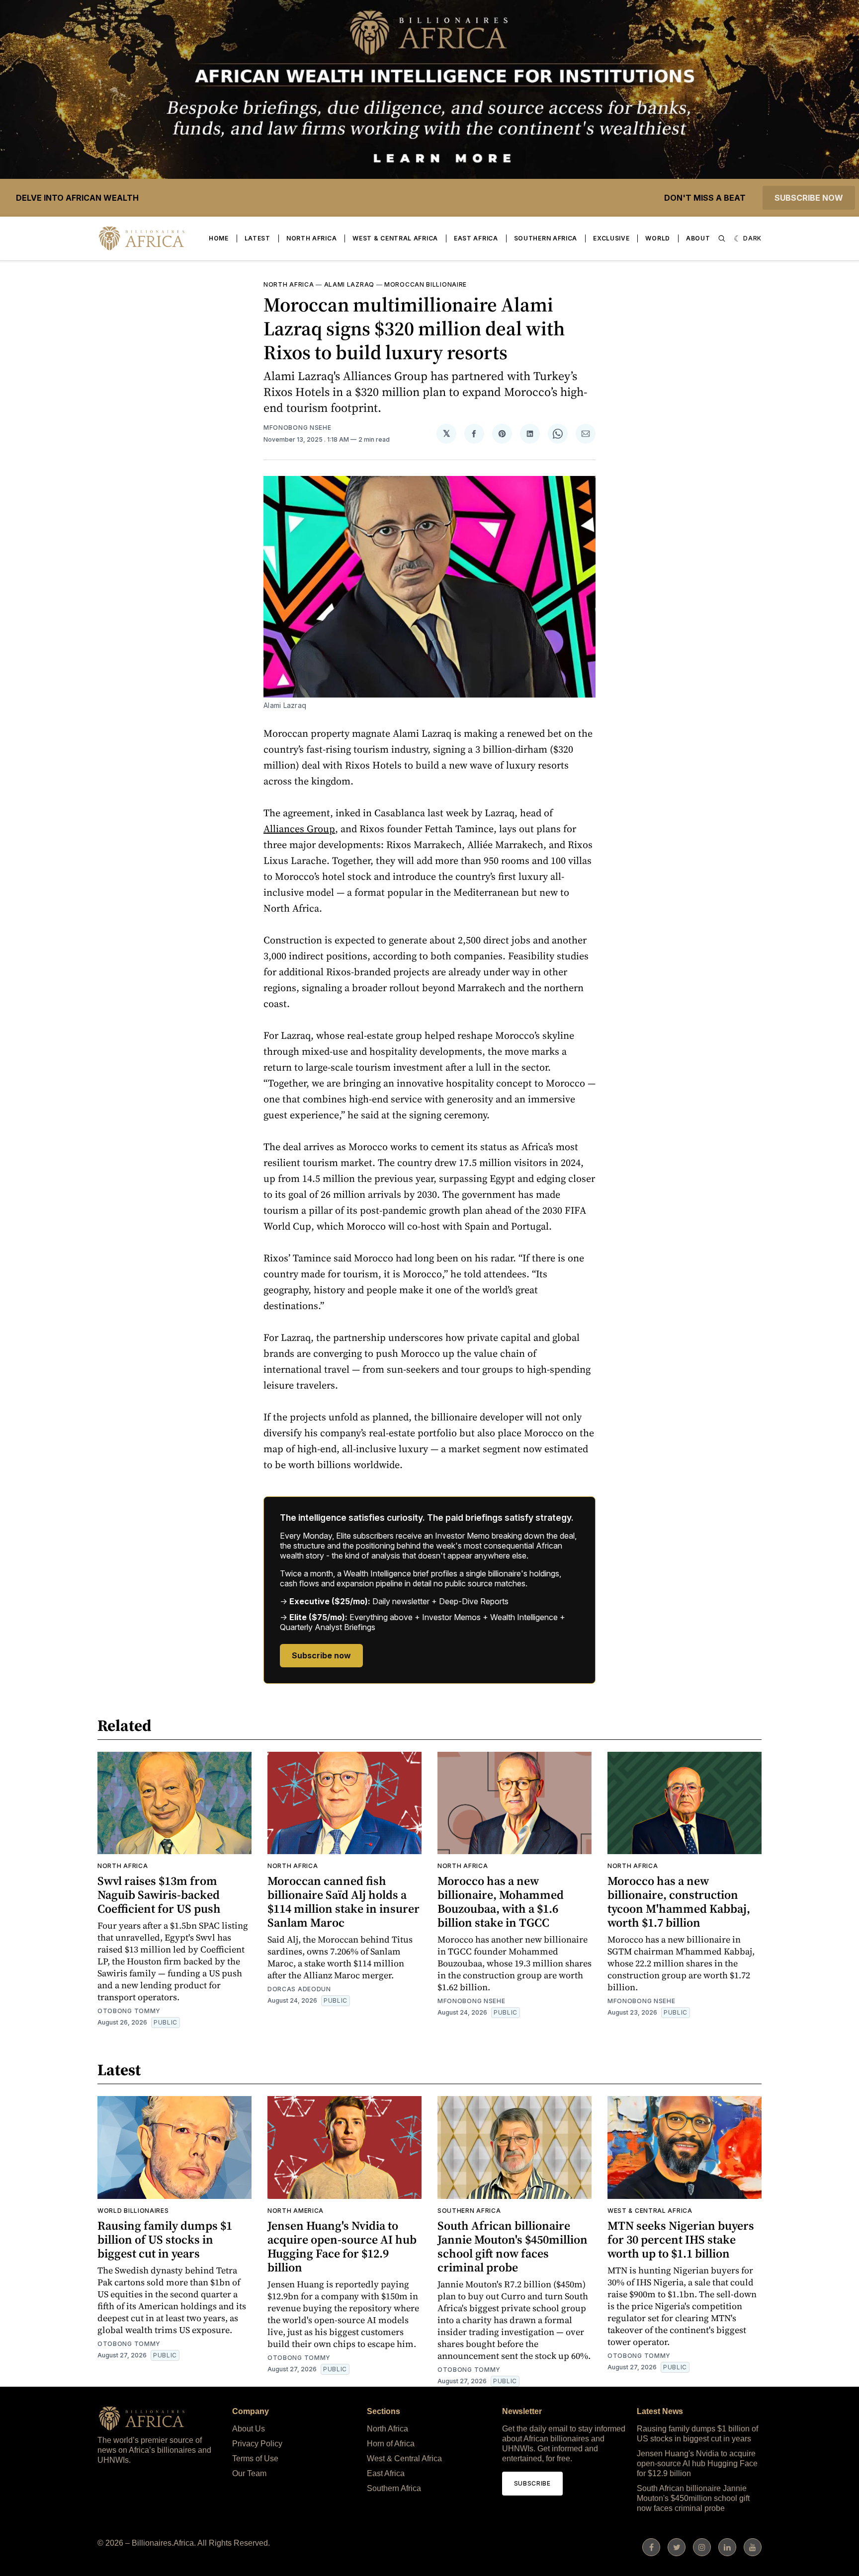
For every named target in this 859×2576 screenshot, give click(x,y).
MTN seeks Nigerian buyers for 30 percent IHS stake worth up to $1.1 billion (681, 2239)
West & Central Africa (395, 238)
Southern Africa (546, 238)
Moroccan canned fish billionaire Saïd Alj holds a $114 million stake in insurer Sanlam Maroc (344, 1902)
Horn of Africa (391, 2444)
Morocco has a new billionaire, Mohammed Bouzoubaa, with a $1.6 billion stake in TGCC (501, 1902)
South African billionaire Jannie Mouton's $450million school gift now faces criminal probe (513, 2246)
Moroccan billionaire (426, 284)
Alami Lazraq (349, 284)
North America (296, 2211)
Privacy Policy (257, 2444)
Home (219, 238)
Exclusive (611, 238)
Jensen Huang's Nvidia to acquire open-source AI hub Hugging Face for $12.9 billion (342, 2246)
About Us (249, 2429)
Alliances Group (299, 829)
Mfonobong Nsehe (298, 428)
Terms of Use (255, 2459)
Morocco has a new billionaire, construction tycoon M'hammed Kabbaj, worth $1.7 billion (679, 1902)
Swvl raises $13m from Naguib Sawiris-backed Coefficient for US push (159, 1895)
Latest (258, 238)
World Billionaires (133, 2211)
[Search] (722, 238)
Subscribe (532, 2483)
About (698, 238)
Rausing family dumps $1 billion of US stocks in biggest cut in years (165, 2239)
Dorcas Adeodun (299, 1989)
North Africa (311, 238)
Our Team (249, 2473)
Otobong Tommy (129, 2011)
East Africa (476, 238)
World (658, 238)
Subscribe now (809, 198)
